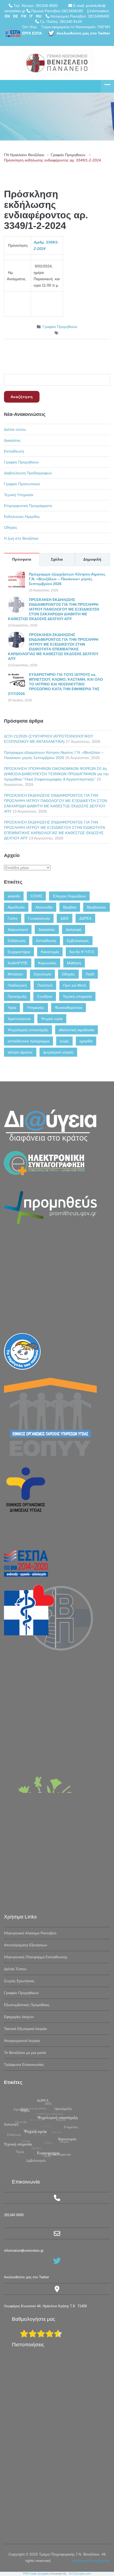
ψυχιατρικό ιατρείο (58, 1052)
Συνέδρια (45, 996)
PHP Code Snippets (36, 2574)
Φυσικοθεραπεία (69, 1008)
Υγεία (12, 1008)
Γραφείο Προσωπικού (22, 484)
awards (14, 896)
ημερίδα (86, 1041)
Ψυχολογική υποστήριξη (28, 1030)
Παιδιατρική (17, 985)
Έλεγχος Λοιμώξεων (69, 896)
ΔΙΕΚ (65, 918)
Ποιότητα (45, 985)
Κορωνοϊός (47, 963)
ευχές (64, 1041)
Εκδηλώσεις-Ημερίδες (22, 517)
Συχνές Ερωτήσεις (19, 1981)
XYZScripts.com (80, 2574)
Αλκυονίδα (44, 907)
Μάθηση (74, 963)
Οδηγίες (11, 527)
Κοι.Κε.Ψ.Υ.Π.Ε (82, 952)
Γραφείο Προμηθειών (68, 155)
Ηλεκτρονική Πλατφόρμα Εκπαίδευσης (36, 1957)
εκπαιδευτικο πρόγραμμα (28, 1041)
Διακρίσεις (12, 440)
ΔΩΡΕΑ (85, 918)
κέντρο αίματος (20, 1052)
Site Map (29, 27)
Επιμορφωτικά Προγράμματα (28, 506)
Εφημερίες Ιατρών (19, 2017)
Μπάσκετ (15, 974)
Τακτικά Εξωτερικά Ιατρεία (25, 2029)
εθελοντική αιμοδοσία (76, 1030)
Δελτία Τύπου (15, 1969)
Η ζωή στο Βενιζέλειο (21, 538)
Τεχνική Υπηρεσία (19, 495)
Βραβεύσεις (97, 907)
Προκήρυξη (17, 996)
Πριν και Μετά (74, 985)
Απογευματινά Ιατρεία (22, 2041)
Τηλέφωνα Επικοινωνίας (24, 2065)
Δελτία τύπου (15, 429)
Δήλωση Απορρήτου (91, 2561)
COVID (36, 896)
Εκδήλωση (17, 941)
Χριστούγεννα (19, 1019)
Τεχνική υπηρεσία (77, 996)
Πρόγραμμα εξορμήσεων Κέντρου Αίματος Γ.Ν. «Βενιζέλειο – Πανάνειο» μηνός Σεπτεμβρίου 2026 (67, 579)
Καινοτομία (50, 952)
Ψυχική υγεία (52, 1019)
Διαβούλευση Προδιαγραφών (28, 473)
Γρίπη (13, 918)
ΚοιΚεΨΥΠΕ (18, 963)
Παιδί (90, 974)
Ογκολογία (42, 974)
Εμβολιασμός (78, 941)
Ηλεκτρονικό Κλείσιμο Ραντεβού (30, 1933)
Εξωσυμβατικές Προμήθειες (27, 2005)
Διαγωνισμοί (18, 929)
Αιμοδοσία (16, 907)
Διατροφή (74, 929)
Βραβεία (70, 907)
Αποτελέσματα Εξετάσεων (26, 1945)
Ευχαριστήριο (19, 952)
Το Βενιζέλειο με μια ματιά (25, 2053)
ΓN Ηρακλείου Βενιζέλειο (24, 155)
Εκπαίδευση (14, 451)
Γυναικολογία (39, 918)
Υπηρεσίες (36, 1008)
